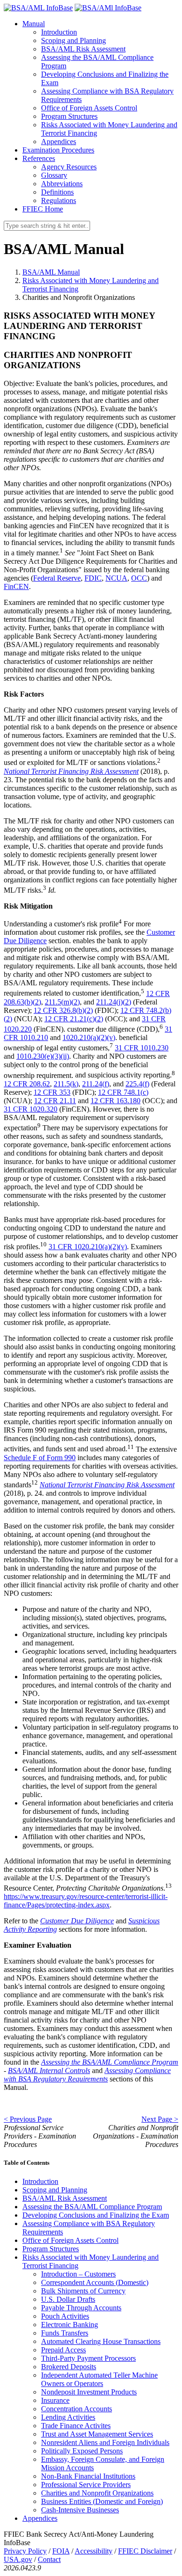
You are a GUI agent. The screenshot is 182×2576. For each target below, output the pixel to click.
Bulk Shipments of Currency (83, 2291)
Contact (49, 2559)
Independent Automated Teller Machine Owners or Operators (99, 2379)
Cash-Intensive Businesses (80, 2510)
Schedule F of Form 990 (40, 1458)
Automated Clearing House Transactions (101, 2341)
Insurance (55, 2400)
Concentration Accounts (77, 2409)
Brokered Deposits (69, 2367)
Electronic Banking (70, 2325)
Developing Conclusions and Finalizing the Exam (96, 2215)
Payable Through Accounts (81, 2308)
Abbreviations (62, 184)
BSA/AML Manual (51, 272)
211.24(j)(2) (114, 1002)
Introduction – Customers (78, 2274)
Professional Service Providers (86, 2485)
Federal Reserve (57, 578)
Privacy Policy (25, 2551)
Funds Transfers (65, 2333)
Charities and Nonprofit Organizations (97, 2493)
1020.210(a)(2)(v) (89, 1037)
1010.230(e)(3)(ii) (43, 1056)
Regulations (59, 200)
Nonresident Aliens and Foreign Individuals (105, 2442)
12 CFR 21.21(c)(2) (74, 1019)
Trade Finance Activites (76, 2426)
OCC (139, 578)
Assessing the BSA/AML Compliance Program (92, 2207)
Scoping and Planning (73, 40)
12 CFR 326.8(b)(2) (63, 1010)
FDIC (93, 578)
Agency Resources (69, 167)
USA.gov (18, 2559)
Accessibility (94, 2551)
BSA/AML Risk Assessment (83, 49)
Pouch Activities (65, 2316)
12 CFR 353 (52, 1092)
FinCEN (16, 586)
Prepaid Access (63, 2350)
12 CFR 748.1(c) (123, 1092)
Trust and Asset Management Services (97, 2434)
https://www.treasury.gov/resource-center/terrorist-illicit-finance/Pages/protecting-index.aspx (86, 1901)
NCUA (116, 578)
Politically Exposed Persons (82, 2451)
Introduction (59, 32)
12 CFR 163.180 (115, 1101)
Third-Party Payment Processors (88, 2358)
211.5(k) (66, 1084)
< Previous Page (28, 2119)
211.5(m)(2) (62, 1002)
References (39, 158)
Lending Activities (68, 2417)
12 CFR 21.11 (55, 1101)
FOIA (61, 2551)
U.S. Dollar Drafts (68, 2299)
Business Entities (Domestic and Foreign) (102, 2501)
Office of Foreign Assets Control (89, 108)
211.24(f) (96, 1084)
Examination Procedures (58, 150)
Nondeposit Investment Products (89, 2392)
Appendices (59, 142)
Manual (34, 24)
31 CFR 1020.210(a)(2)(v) (88, 1247)
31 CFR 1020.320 (31, 1109)
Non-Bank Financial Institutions (88, 2476)
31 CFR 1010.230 (142, 1048)
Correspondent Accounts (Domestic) (95, 2282)
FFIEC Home (43, 209)
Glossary (54, 175)
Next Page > (160, 2119)
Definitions (57, 192)
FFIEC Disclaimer (145, 2551)
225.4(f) (137, 1084)
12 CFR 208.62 (27, 1084)
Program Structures (69, 116)
